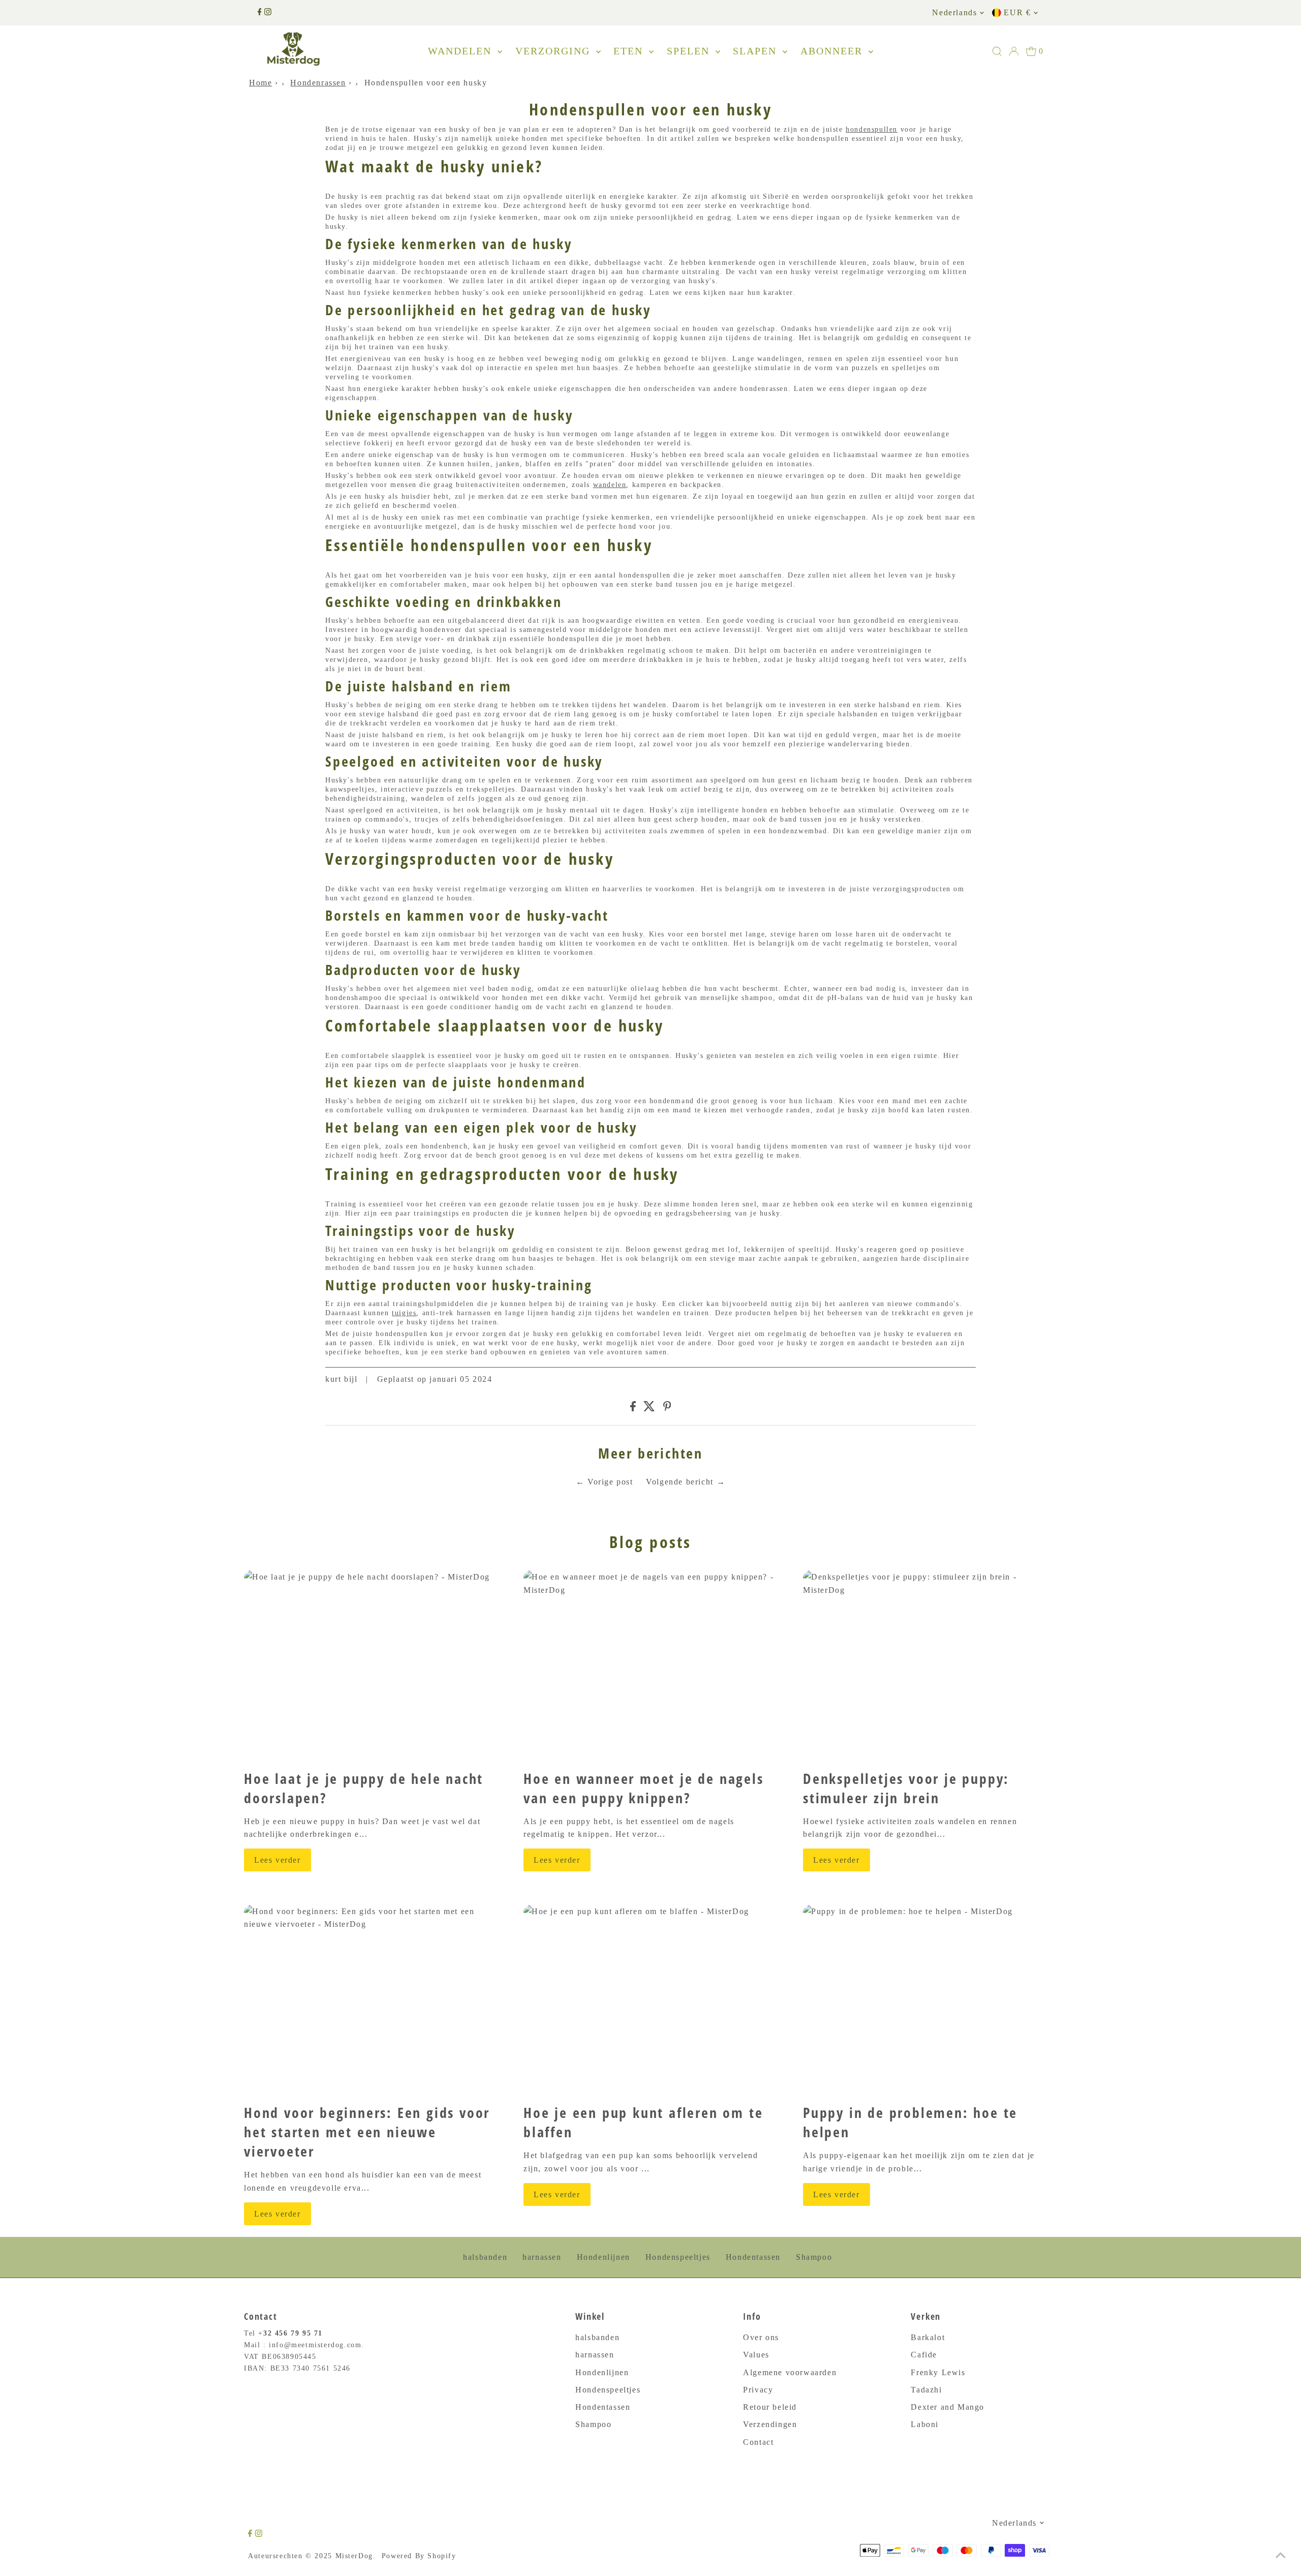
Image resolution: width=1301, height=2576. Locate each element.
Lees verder (277, 1860)
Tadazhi (926, 2390)
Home (260, 83)
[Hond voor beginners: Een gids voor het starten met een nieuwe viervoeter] (371, 2000)
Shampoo (814, 2257)
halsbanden (485, 2257)
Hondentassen (753, 2257)
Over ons (761, 2337)
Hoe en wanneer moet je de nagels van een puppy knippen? (644, 1788)
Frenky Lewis (938, 2372)
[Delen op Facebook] (633, 1408)
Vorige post (610, 1482)
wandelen (610, 485)
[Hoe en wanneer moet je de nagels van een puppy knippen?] (650, 1666)
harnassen (542, 2257)
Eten (630, 51)
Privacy (758, 2390)
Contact (758, 2442)
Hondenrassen (318, 83)
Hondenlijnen (603, 2257)
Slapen (756, 51)
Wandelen (461, 51)
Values (756, 2355)
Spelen (690, 51)
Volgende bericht (680, 1482)
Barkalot (928, 2337)
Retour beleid (770, 2407)
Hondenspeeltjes (678, 2257)
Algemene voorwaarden (790, 2372)
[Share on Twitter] (649, 1408)
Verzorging (554, 51)
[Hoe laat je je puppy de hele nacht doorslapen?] (371, 1666)
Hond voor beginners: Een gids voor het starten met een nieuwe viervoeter (367, 2132)
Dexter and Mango (948, 2407)
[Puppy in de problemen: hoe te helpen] (930, 2000)
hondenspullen (872, 129)
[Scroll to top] (1281, 2556)
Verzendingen (770, 2424)
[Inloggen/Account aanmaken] (1014, 51)
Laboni (925, 2424)
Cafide (924, 2355)
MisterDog (354, 2556)
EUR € (1017, 12)
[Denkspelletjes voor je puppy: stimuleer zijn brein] (930, 1666)
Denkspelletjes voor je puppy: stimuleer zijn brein (906, 1788)
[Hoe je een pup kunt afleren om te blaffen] (650, 2000)
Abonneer (833, 51)
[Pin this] (667, 1408)
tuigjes (404, 1313)
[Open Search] (997, 51)
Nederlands (954, 12)
